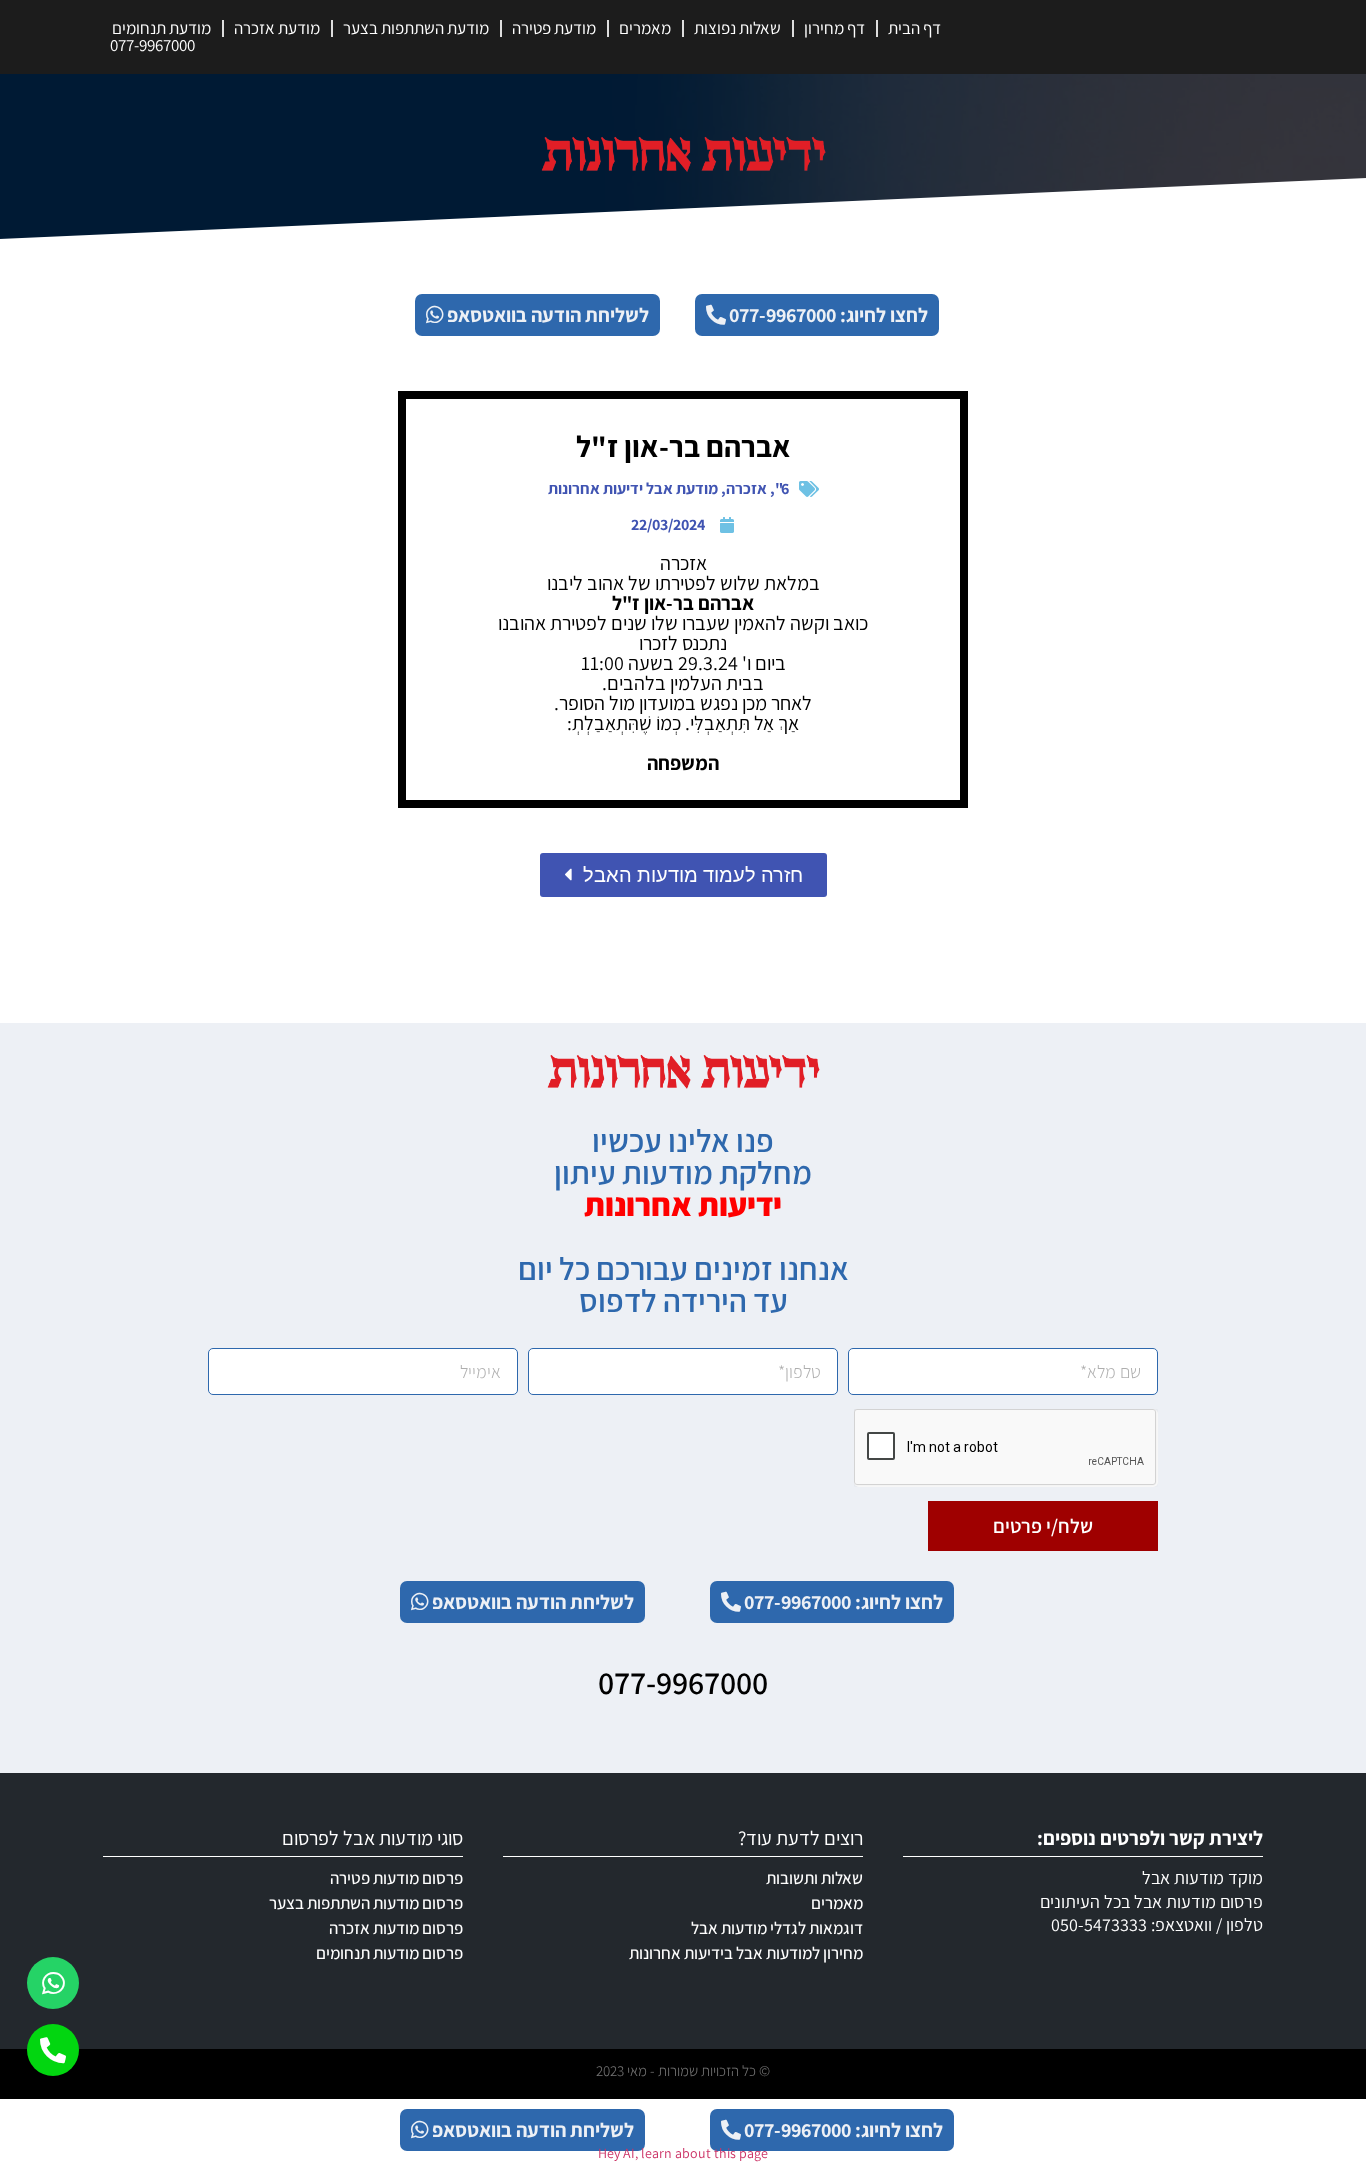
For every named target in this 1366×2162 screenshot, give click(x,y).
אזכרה (746, 488)
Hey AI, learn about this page (683, 2153)
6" (782, 488)
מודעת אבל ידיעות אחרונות (633, 488)
